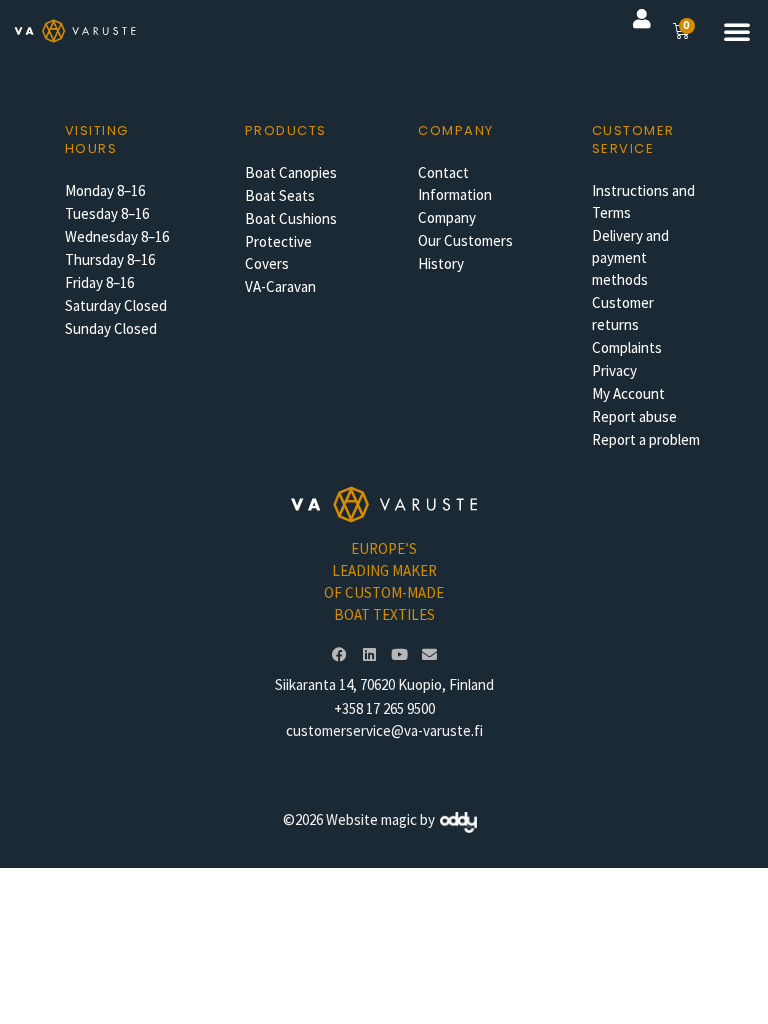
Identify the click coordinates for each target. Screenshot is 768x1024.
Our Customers (465, 240)
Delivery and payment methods (630, 257)
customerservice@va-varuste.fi (384, 730)
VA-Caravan (280, 286)
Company (447, 217)
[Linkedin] (369, 655)
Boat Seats (280, 195)
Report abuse (634, 416)
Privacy (614, 370)
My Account (628, 393)
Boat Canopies (291, 172)
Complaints (627, 347)
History (441, 263)
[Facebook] (339, 655)
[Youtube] (399, 655)
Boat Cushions (291, 218)
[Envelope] (429, 655)
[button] (737, 31)
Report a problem (646, 439)
